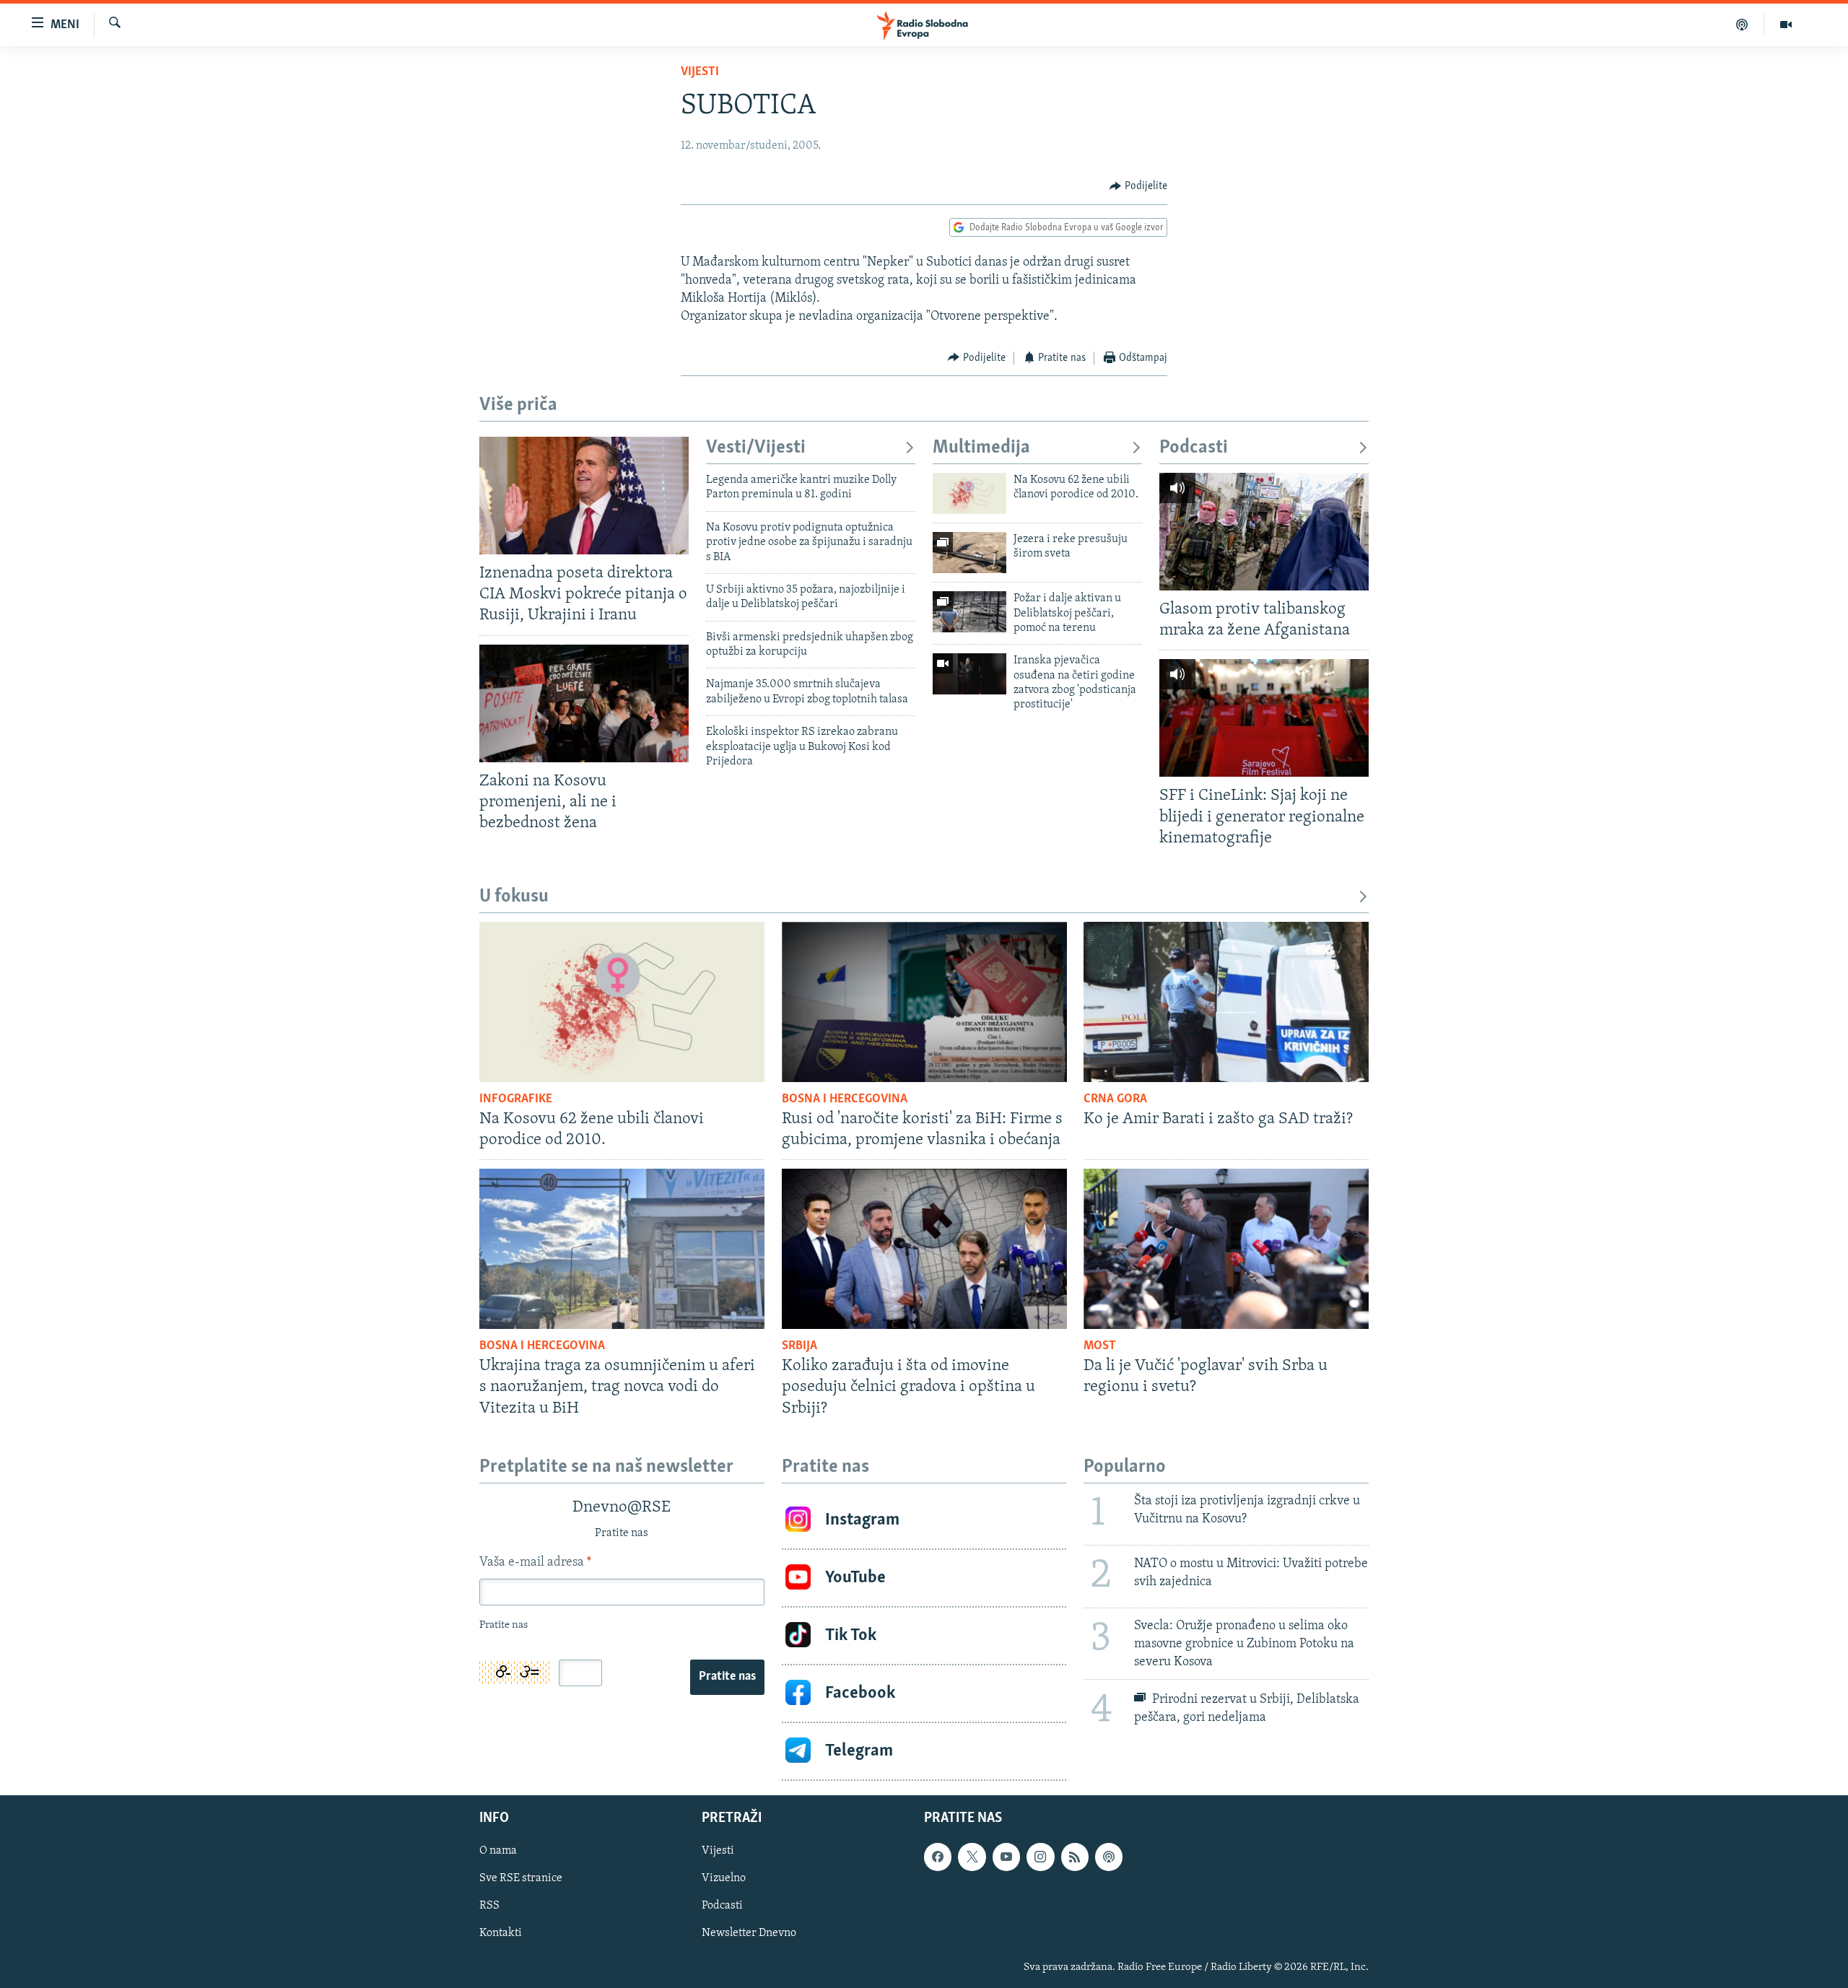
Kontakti (501, 1933)
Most (1100, 1346)
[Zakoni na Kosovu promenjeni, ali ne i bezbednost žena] (584, 703)
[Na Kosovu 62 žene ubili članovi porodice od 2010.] (969, 493)
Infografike (516, 1099)
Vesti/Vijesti (756, 448)
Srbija (799, 1346)
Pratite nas (727, 1677)
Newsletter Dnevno (749, 1933)
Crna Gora (1115, 1099)
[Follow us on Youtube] (1006, 1857)
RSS (489, 1906)
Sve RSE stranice (521, 1878)
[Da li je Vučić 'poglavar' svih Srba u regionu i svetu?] (1226, 1249)
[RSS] (1075, 1857)
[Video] (1786, 25)
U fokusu (514, 897)
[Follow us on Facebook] (938, 1857)
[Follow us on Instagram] (1040, 1857)
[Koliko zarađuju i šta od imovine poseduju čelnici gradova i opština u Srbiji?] (924, 1249)
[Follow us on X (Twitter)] (972, 1857)
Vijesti (700, 72)
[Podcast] (1742, 25)
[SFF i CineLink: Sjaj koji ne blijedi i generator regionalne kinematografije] (1264, 718)
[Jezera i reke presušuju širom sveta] (969, 553)
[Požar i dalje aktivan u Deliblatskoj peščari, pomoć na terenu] (969, 612)
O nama (498, 1851)
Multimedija (981, 448)
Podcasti (1194, 448)
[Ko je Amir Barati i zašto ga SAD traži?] (1226, 1002)
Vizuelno (724, 1878)
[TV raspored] (1109, 1857)
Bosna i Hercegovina (845, 1099)
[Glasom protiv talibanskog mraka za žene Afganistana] (1264, 532)
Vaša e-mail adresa (535, 1563)
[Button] (1138, 186)
